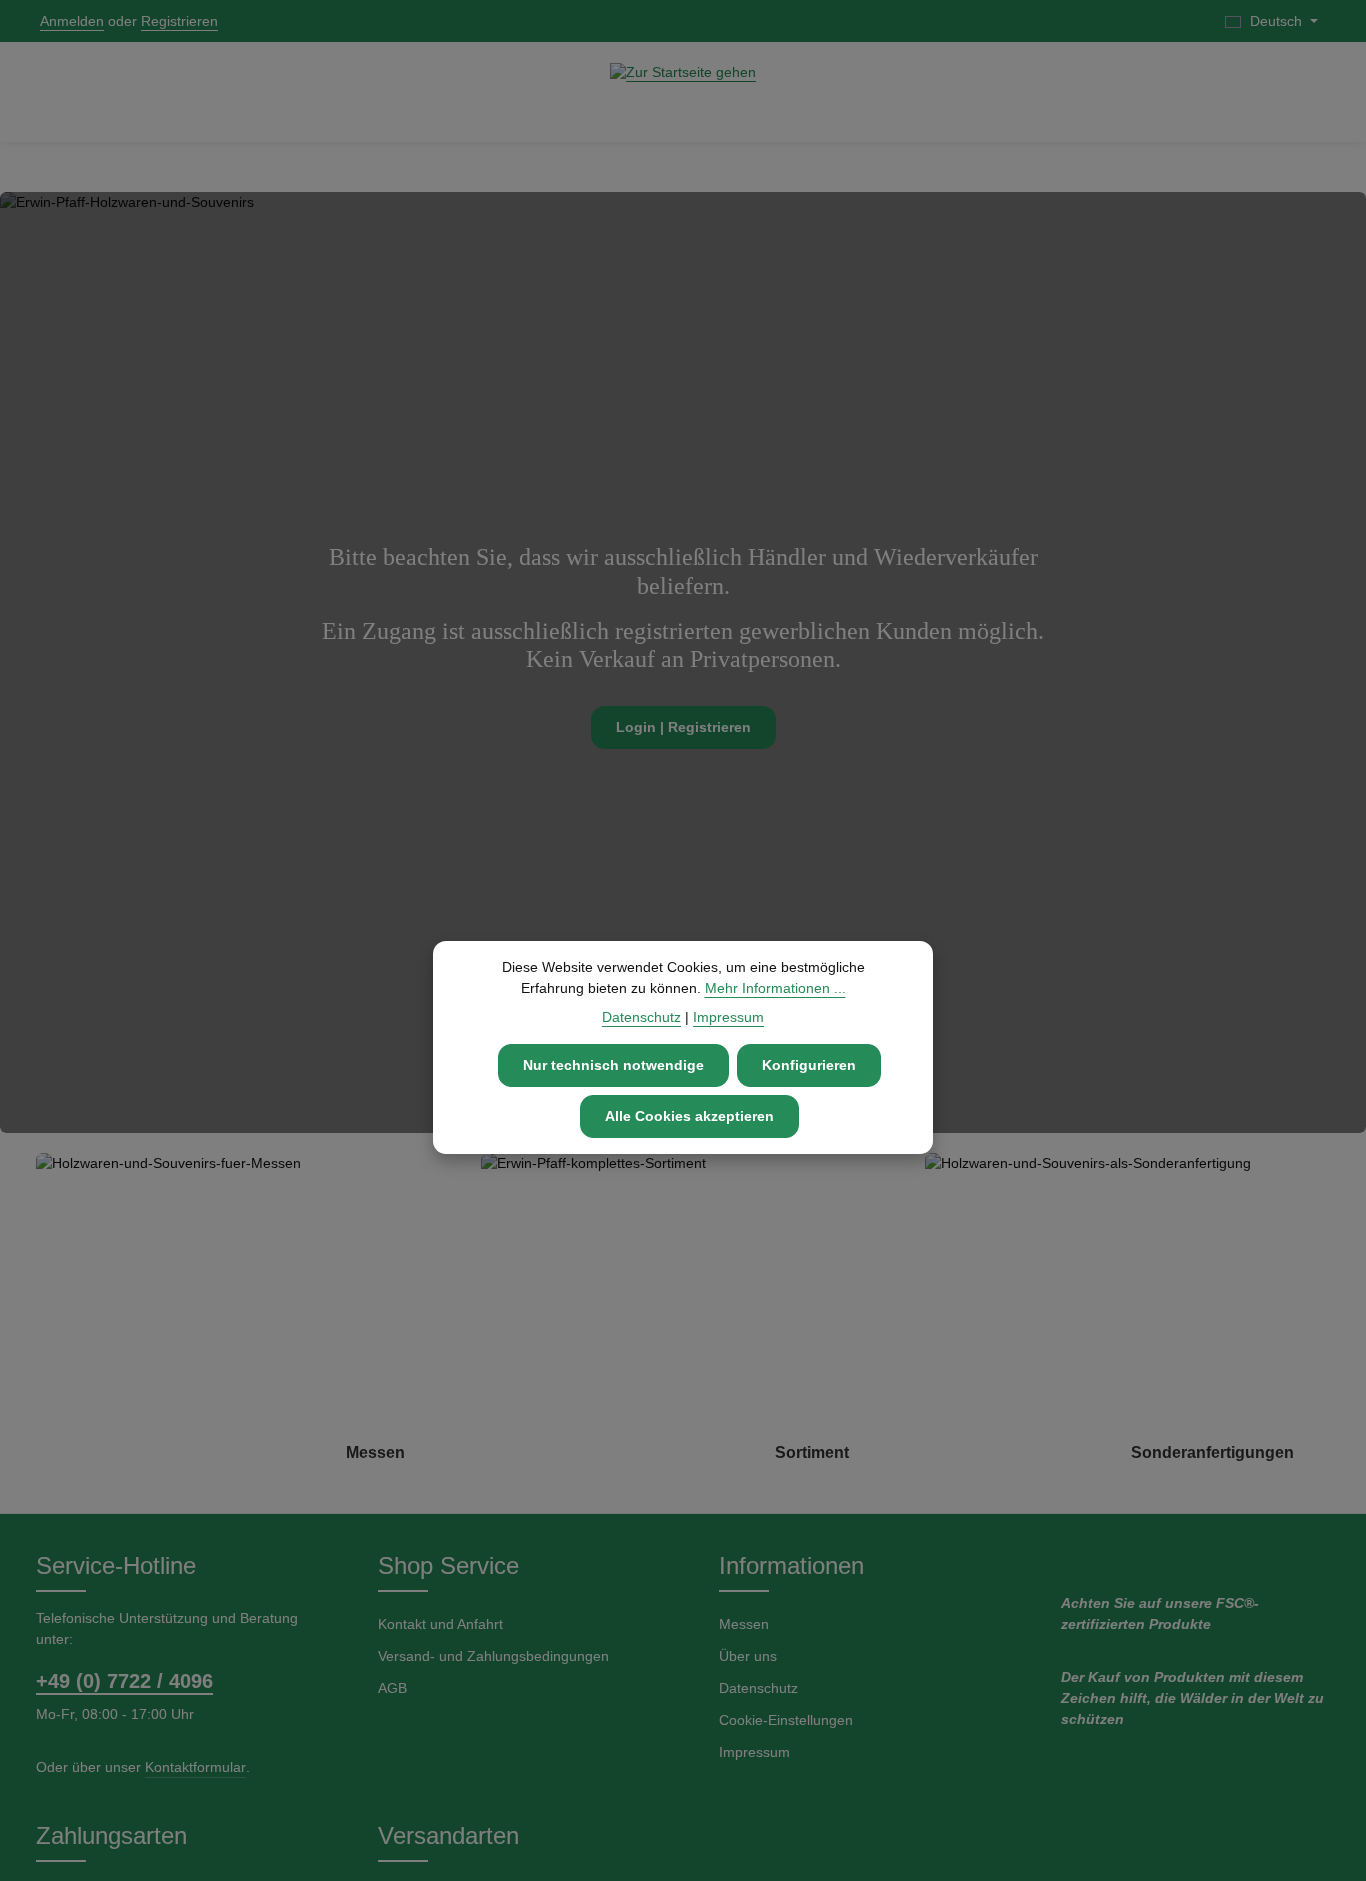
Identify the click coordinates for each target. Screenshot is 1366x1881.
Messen (744, 1624)
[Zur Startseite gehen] (683, 92)
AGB (392, 1688)
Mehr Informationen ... (775, 988)
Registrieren (179, 21)
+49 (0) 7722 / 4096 (124, 1681)
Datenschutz (758, 1688)
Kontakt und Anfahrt (440, 1624)
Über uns (748, 1656)
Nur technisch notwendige (613, 1065)
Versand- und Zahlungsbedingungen (493, 1656)
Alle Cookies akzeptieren (689, 1116)
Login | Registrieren (683, 727)
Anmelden (72, 21)
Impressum (754, 1752)
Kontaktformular (195, 1767)
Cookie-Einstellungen (786, 1720)
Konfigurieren (809, 1065)
